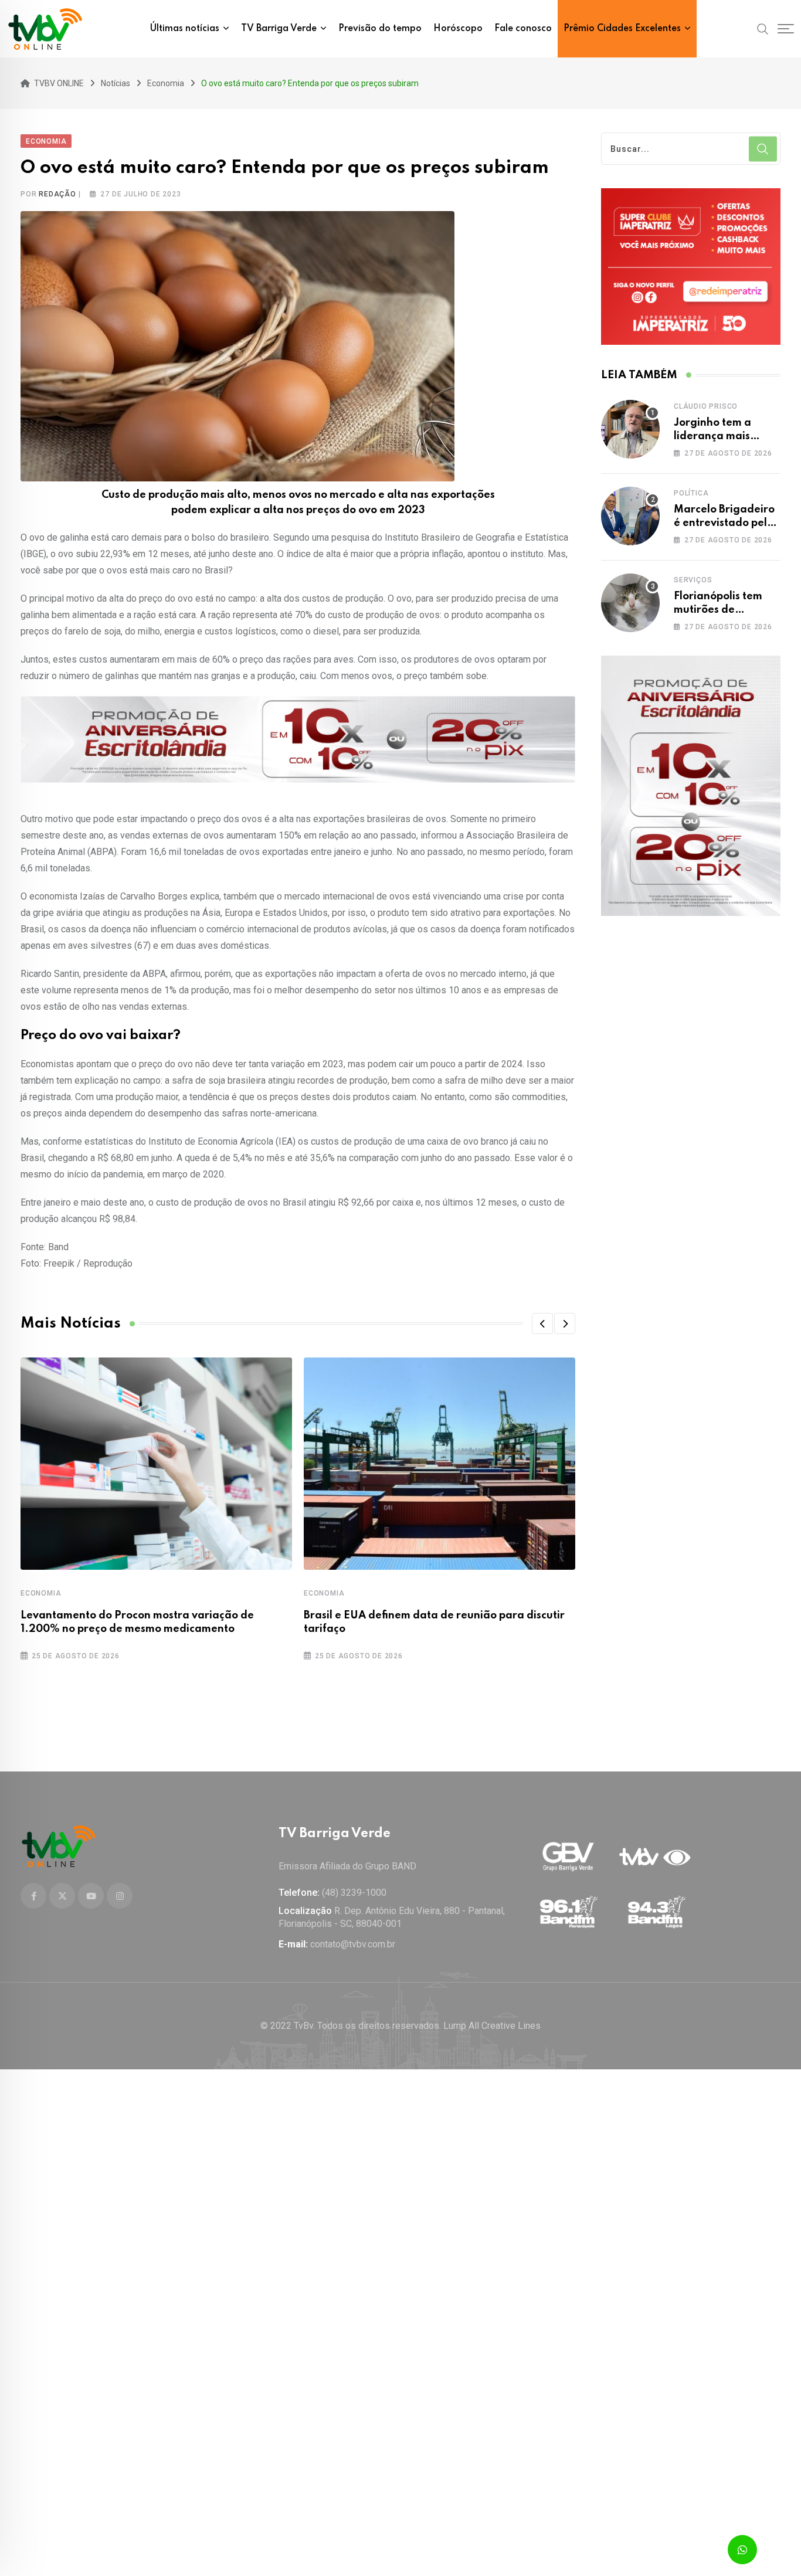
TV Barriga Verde (279, 29)
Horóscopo (458, 29)
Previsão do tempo (380, 29)
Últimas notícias (185, 29)
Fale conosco (523, 29)
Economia (41, 1593)
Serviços (693, 580)
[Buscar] (763, 28)
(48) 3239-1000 (354, 1893)
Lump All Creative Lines (492, 2026)
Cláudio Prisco (706, 406)
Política (691, 493)
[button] (542, 1323)
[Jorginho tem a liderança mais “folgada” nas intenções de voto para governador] (630, 429)
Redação (57, 194)
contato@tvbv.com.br (353, 1944)
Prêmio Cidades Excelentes (622, 29)
